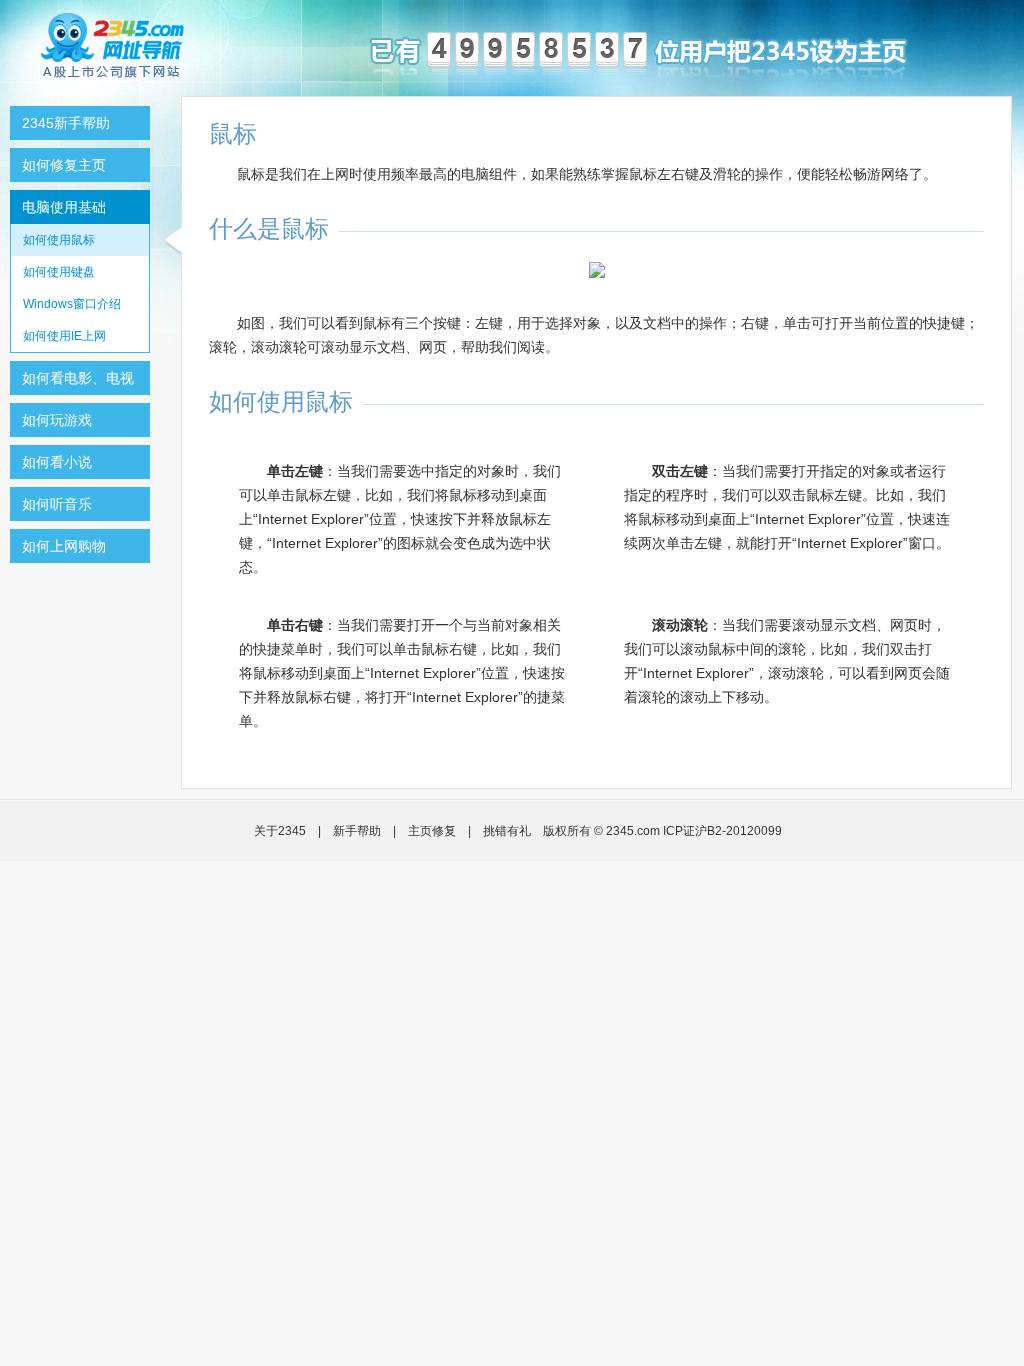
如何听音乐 (57, 504)
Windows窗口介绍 (72, 304)
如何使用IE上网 (64, 336)
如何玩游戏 (57, 420)
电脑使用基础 (64, 207)
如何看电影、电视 (78, 378)
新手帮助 (357, 831)
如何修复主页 (64, 165)
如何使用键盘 (59, 272)
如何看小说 (57, 462)
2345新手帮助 (66, 123)
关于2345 (280, 831)
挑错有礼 (507, 831)
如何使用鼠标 (59, 240)
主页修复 (432, 831)
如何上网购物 (64, 546)
